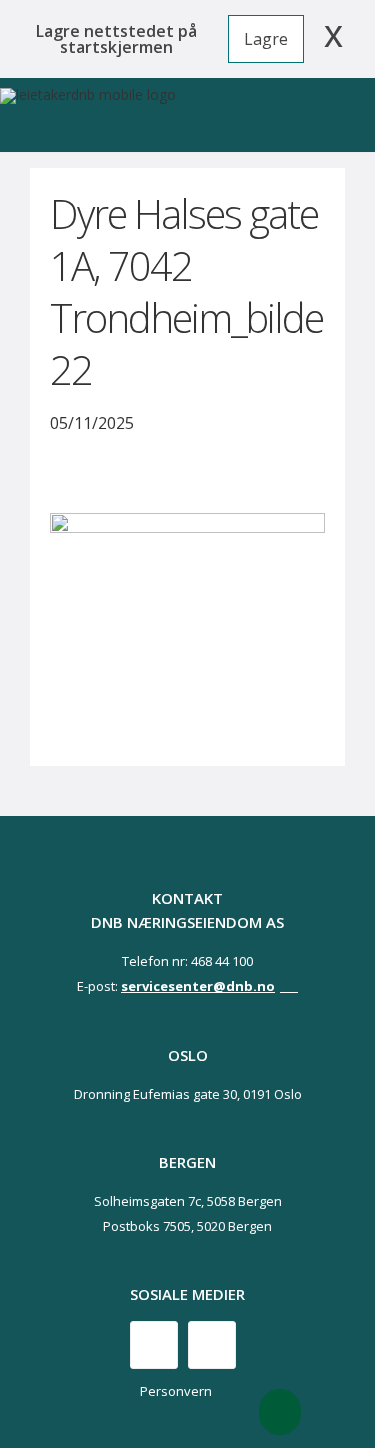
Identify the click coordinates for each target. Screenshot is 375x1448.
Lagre (266, 39)
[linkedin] (212, 1345)
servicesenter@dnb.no (198, 986)
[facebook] (154, 1345)
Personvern (176, 1391)
